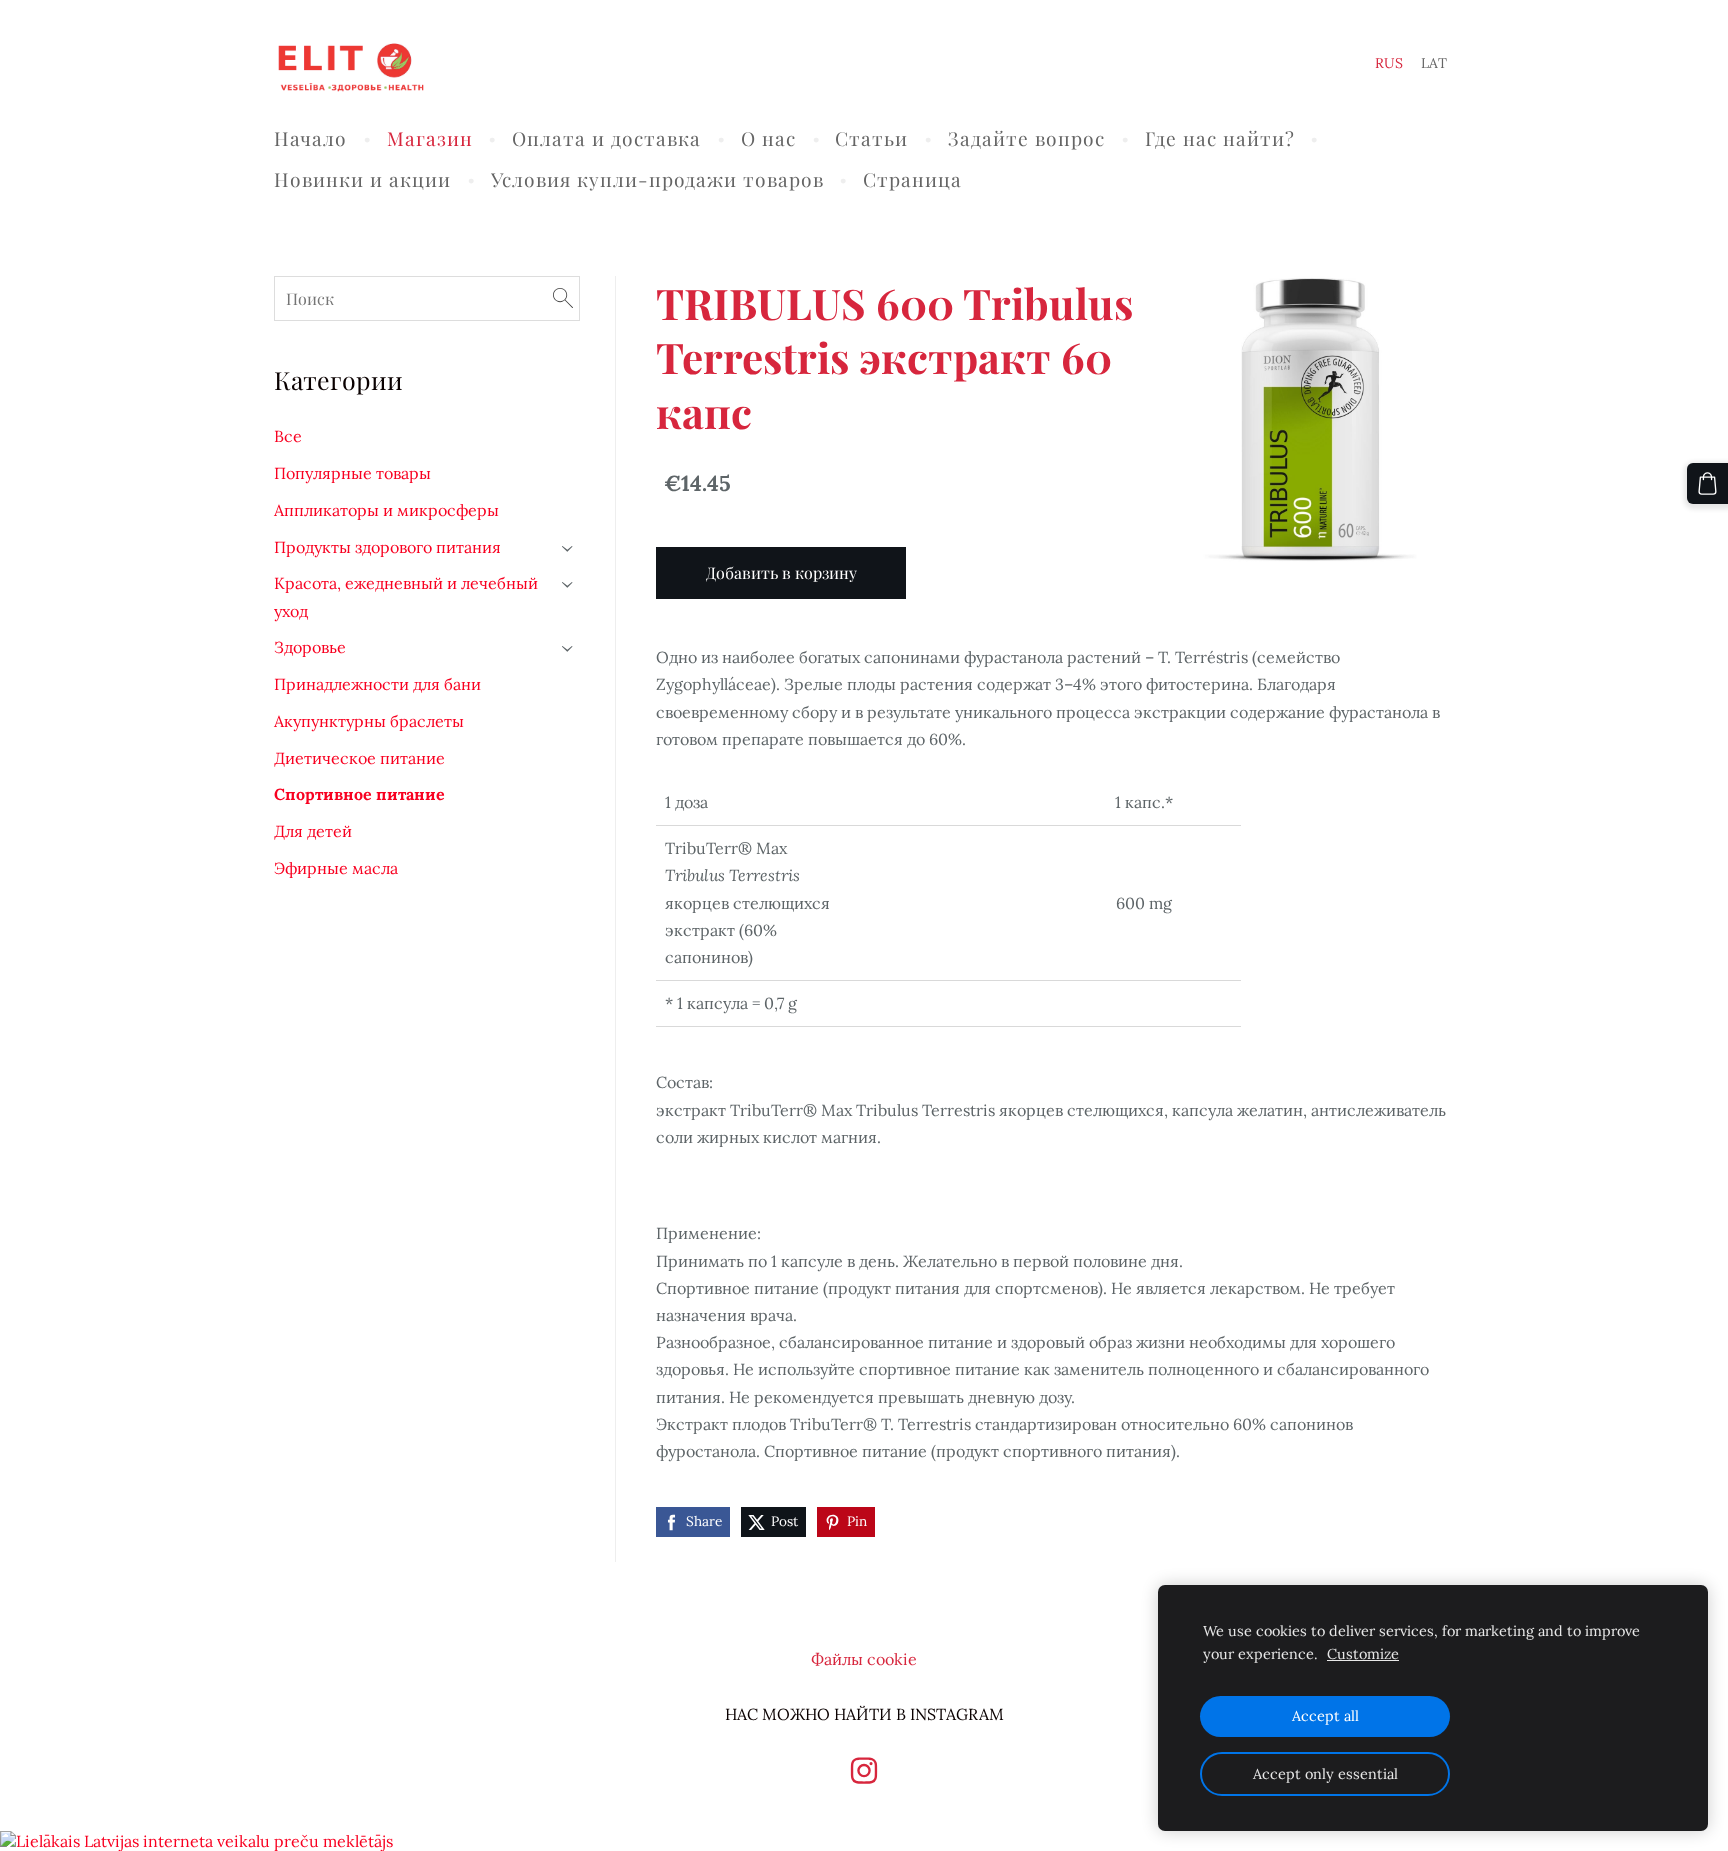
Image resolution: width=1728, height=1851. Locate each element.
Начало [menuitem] (310, 138)
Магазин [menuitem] (430, 138)
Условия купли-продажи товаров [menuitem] (657, 179)
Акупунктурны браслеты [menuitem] (369, 721)
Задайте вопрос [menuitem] (1026, 138)
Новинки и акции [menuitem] (362, 179)
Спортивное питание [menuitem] (359, 794)
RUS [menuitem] (1389, 63)
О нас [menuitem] (768, 138)
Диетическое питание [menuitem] (359, 758)
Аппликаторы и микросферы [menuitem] (386, 510)
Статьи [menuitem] (871, 138)
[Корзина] (1707, 483)
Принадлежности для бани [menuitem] (377, 684)
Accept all (1325, 1716)
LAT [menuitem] (1434, 63)
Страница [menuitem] (912, 179)
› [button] (569, 548)
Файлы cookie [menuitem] (864, 1659)
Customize (1363, 1654)
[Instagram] (864, 1770)
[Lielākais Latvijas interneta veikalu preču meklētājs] (196, 1841)
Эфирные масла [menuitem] (336, 868)
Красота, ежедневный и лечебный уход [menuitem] (406, 596)
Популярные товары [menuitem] (352, 473)
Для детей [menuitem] (313, 831)
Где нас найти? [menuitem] (1220, 138)
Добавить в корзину (781, 572)
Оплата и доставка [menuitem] (606, 138)
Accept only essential (1325, 1774)
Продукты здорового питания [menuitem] (387, 547)
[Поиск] (563, 298)
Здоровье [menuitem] (310, 647)
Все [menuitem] (288, 436)
